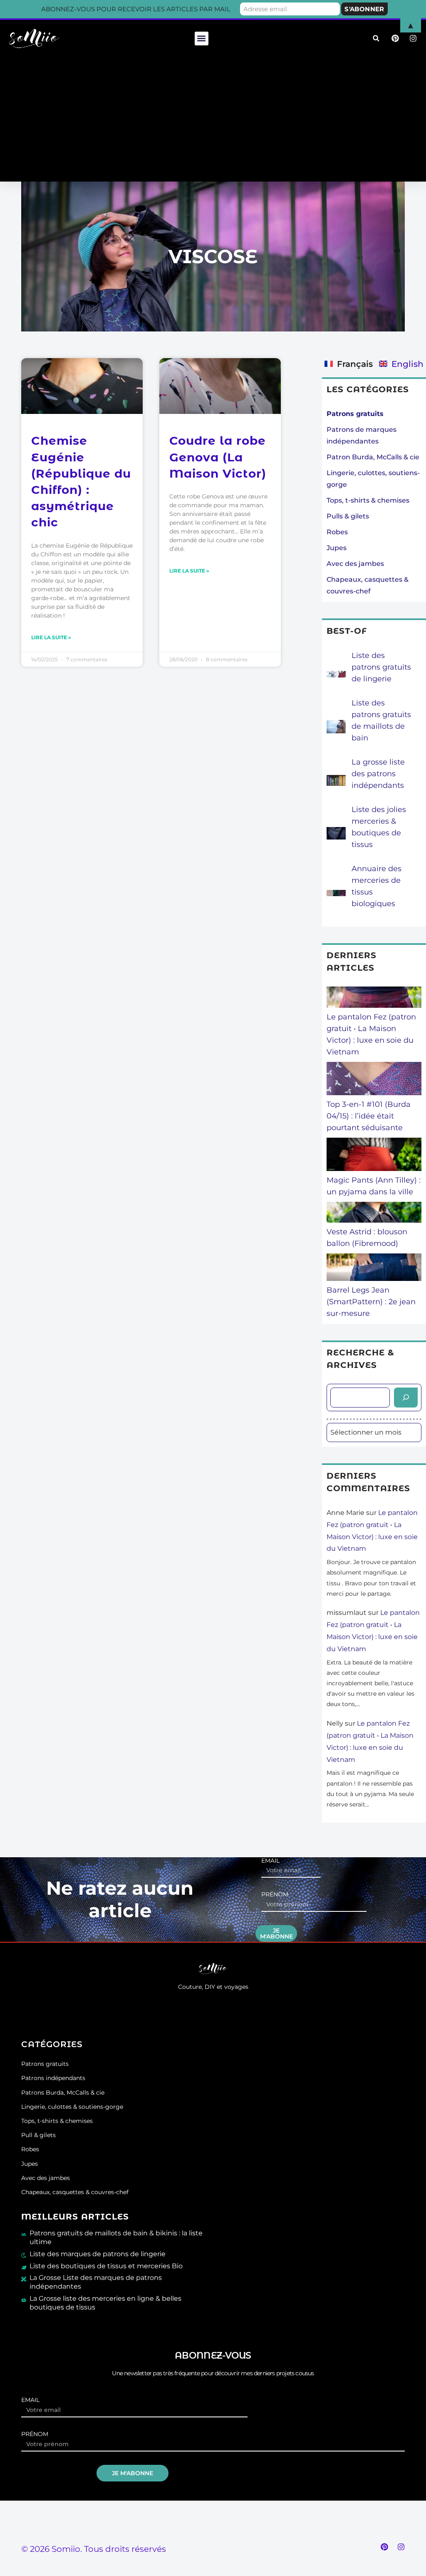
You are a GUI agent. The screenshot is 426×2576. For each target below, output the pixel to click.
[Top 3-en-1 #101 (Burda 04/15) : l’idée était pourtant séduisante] (374, 1080)
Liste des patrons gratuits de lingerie (381, 667)
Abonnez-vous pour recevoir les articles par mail (136, 9)
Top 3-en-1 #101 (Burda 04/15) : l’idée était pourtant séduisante (369, 1116)
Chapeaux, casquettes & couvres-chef (75, 2192)
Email (270, 1861)
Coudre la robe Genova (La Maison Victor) (218, 457)
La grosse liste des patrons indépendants (378, 774)
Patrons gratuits (45, 2064)
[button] (202, 39)
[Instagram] (401, 2547)
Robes (337, 532)
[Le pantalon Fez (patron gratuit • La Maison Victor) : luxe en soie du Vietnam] (374, 999)
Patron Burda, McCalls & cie (373, 457)
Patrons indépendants (53, 2078)
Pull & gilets (38, 2135)
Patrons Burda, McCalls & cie (63, 2093)
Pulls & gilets (348, 516)
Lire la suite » (51, 637)
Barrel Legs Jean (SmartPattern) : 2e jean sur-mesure (371, 1302)
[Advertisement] (213, 119)
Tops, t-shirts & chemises (368, 500)
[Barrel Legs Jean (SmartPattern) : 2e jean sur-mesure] (374, 1269)
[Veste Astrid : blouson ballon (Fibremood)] (374, 1214)
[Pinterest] (384, 2547)
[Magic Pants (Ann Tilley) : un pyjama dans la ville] (374, 1156)
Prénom (275, 1895)
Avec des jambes (355, 564)
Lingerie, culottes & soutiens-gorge (72, 2107)
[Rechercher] (406, 1398)
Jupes (337, 548)
